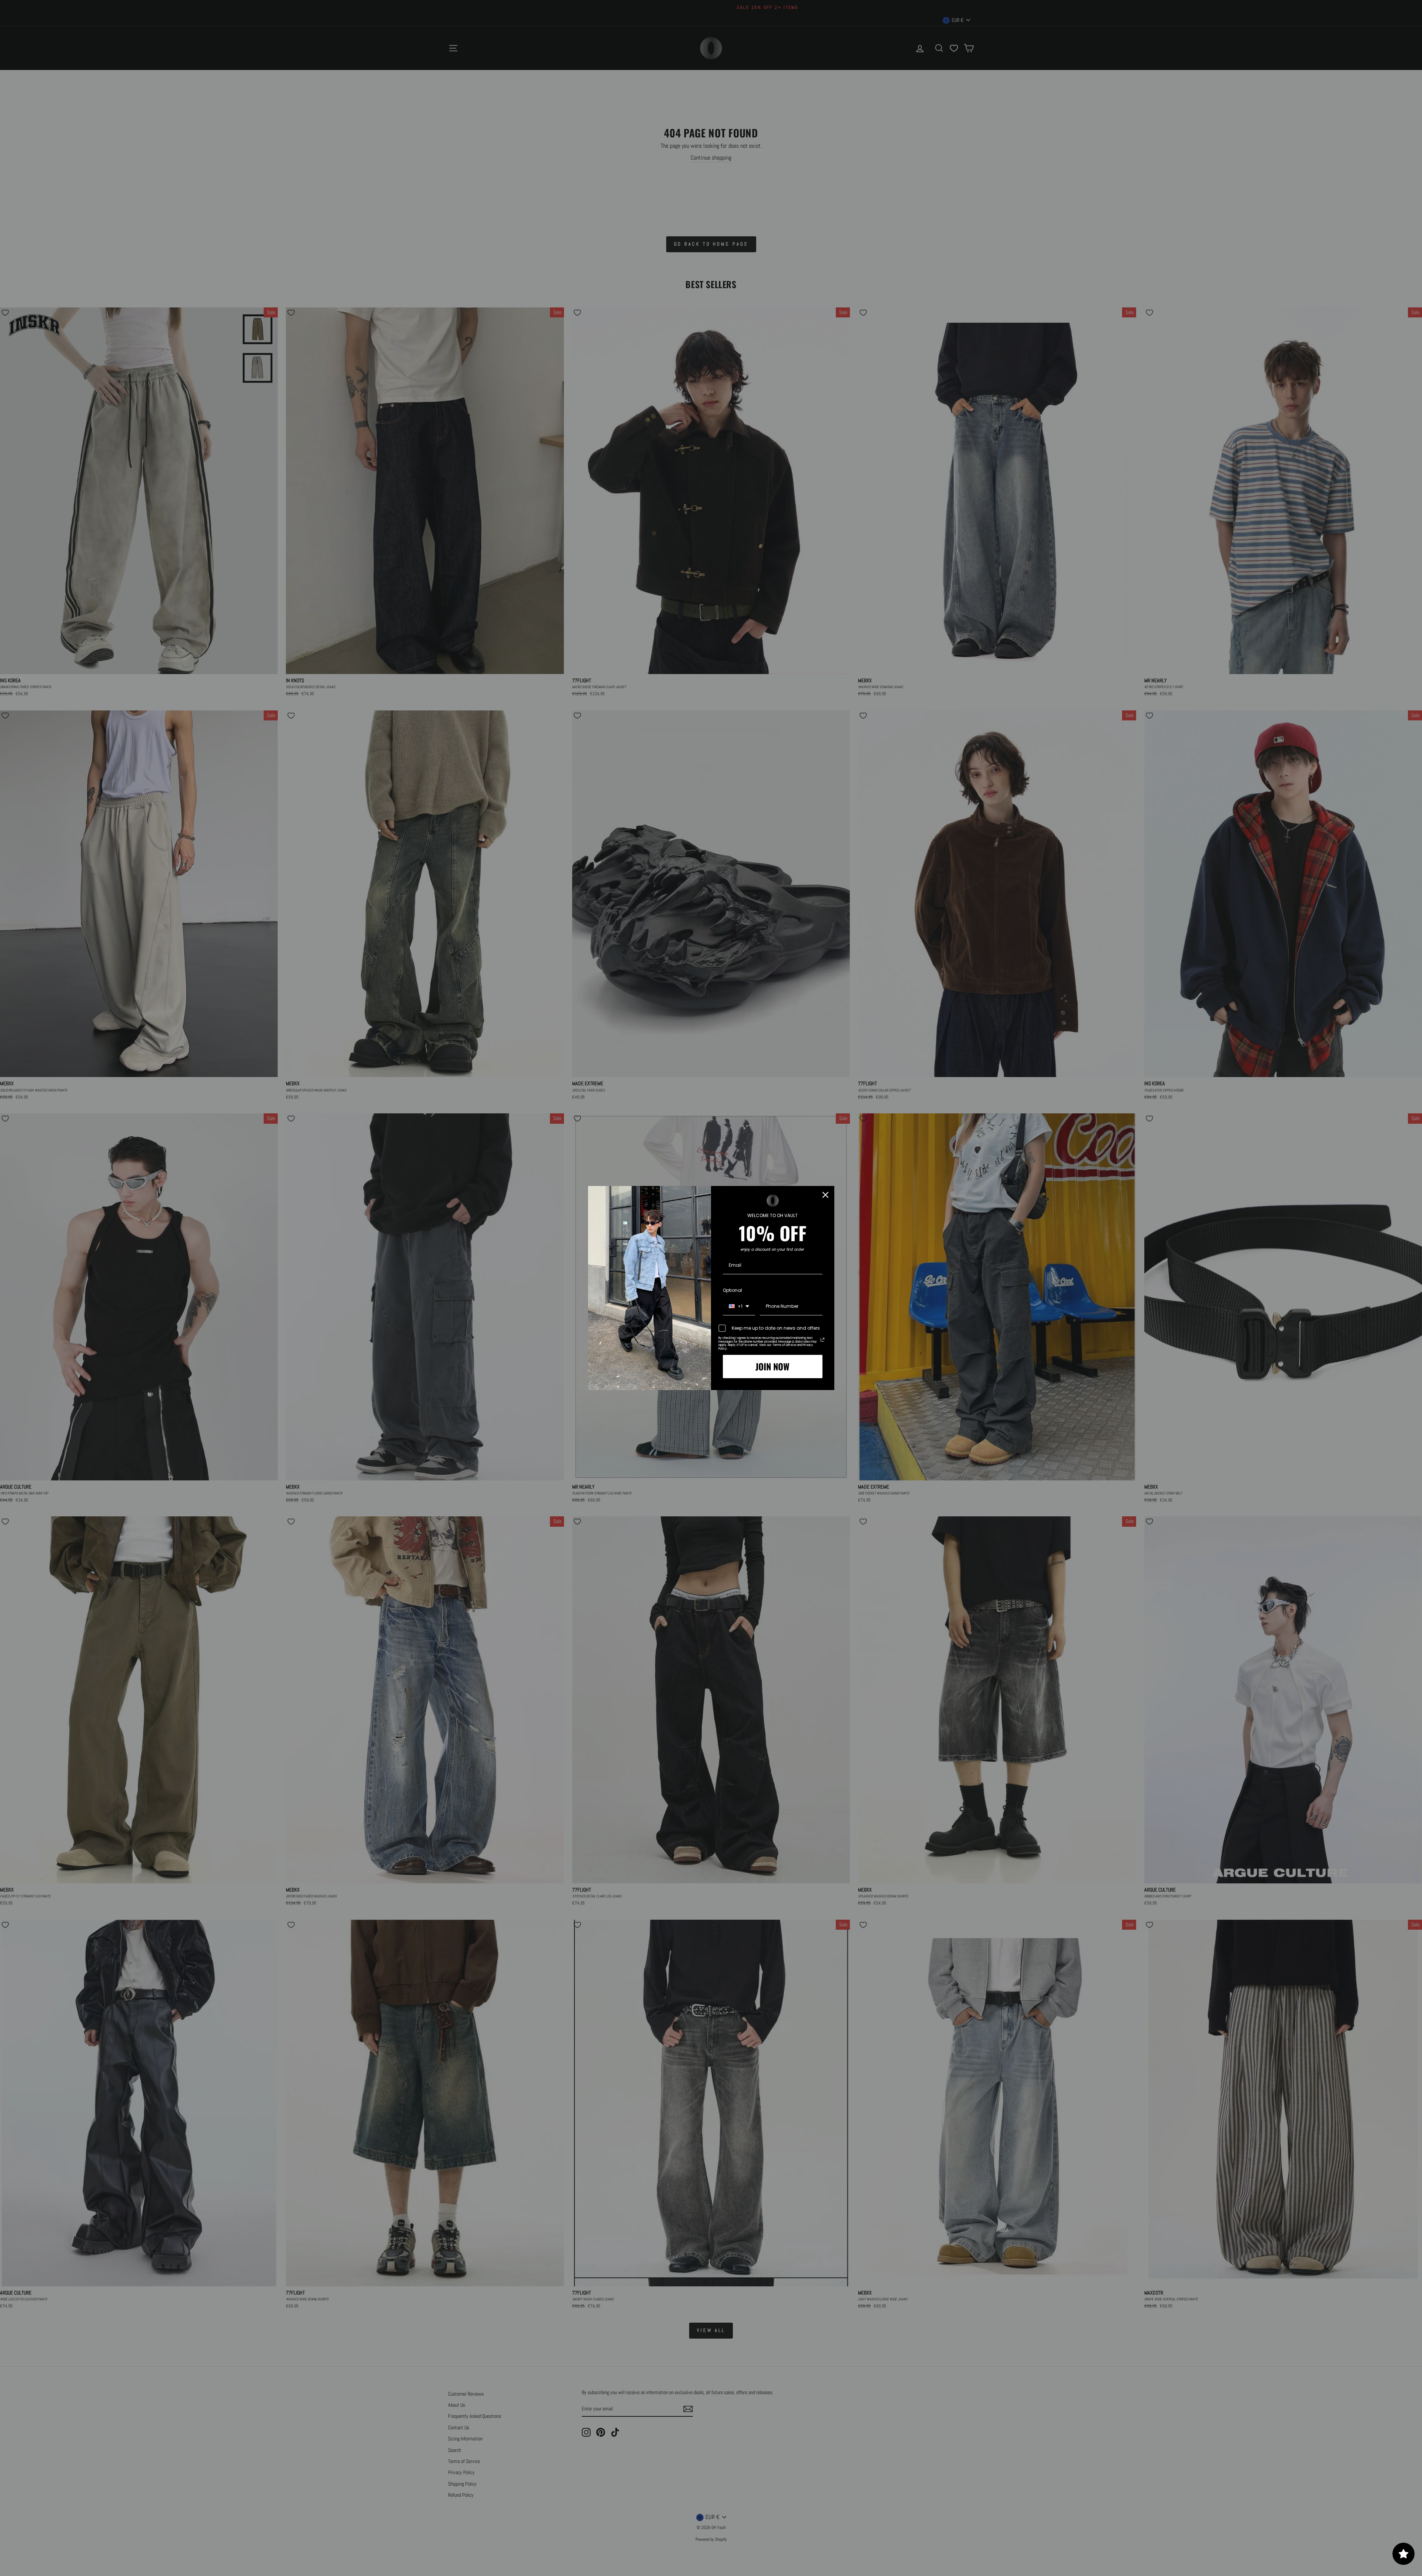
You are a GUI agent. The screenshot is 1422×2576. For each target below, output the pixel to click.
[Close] (825, 1195)
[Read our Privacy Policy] (822, 1340)
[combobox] (739, 1307)
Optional (732, 1290)
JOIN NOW (772, 1366)
